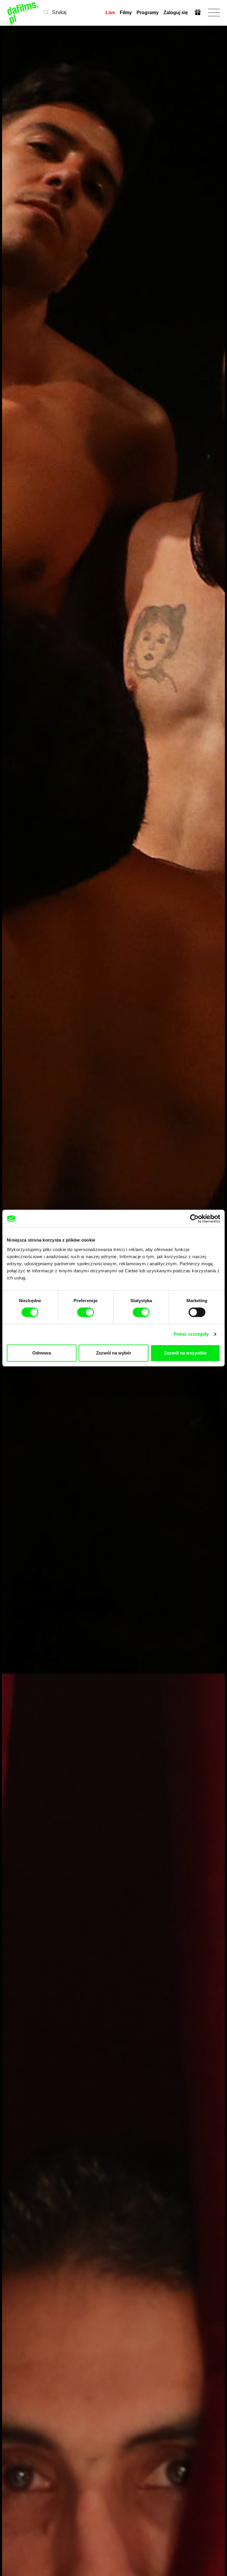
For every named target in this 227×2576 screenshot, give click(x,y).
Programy (148, 13)
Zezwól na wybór (114, 1353)
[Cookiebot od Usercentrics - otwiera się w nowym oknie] (194, 1219)
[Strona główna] (23, 13)
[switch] (86, 1312)
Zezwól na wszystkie (185, 1353)
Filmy (126, 13)
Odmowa (42, 1353)
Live (110, 13)
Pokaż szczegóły (191, 1334)
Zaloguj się (176, 13)
